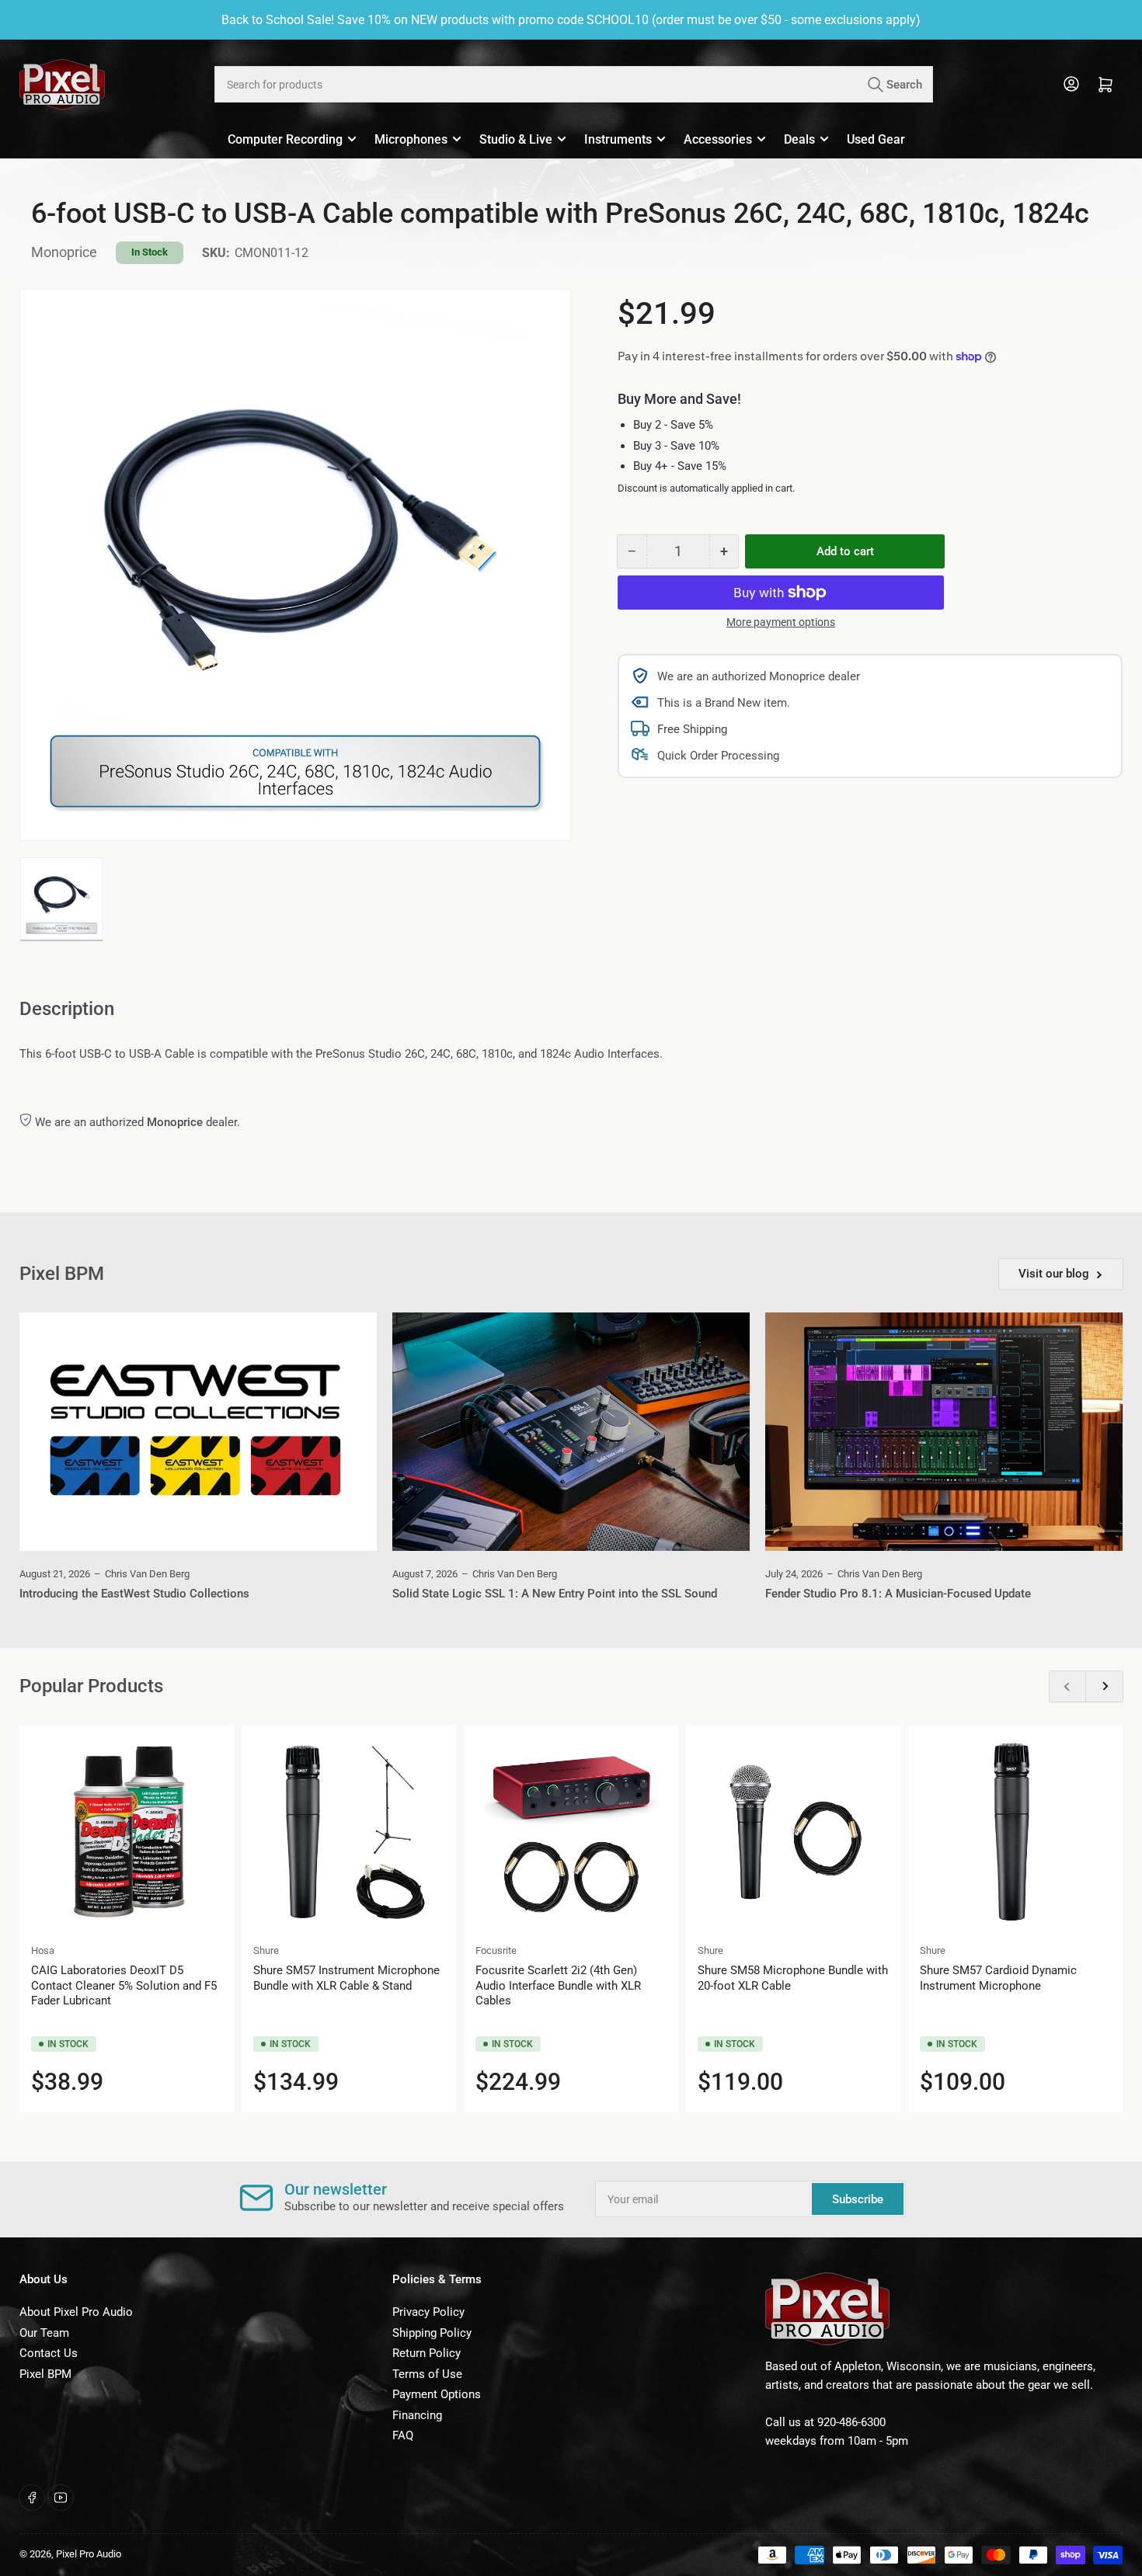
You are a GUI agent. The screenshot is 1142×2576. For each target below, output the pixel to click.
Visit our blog (1054, 1274)
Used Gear (876, 139)
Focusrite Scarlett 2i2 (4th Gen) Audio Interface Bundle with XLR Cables (558, 1985)
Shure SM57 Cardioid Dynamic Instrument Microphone (998, 1978)
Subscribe (858, 2199)
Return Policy (427, 2353)
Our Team (44, 2333)
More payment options (781, 622)
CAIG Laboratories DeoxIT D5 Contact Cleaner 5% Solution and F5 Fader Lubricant (124, 1985)
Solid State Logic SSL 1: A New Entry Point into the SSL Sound (555, 1594)
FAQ (403, 2435)
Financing (417, 2415)
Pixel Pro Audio (89, 2554)
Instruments (618, 139)
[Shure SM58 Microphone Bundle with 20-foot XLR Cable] (793, 1832)
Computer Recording (285, 139)
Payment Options (437, 2394)
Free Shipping (692, 729)
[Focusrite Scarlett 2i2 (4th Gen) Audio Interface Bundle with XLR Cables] (571, 1832)
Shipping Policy (432, 2333)
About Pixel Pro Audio (76, 2312)
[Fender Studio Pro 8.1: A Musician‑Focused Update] (944, 1432)
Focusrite (496, 1950)
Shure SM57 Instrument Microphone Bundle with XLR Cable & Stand (346, 1978)
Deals (799, 139)
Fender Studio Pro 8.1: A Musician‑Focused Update (898, 1594)
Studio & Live (516, 139)
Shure (266, 1950)
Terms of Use (427, 2374)
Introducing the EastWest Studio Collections (134, 1594)
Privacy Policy (428, 2312)
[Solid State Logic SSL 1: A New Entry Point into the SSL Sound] (571, 1432)
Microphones (411, 139)
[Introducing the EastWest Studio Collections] (198, 1432)
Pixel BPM (45, 2374)
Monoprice (64, 252)
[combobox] (573, 84)
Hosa (43, 1950)
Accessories (718, 139)
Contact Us (49, 2353)
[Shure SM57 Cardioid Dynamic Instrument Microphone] (1015, 1832)
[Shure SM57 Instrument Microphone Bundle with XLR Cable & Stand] (349, 1832)
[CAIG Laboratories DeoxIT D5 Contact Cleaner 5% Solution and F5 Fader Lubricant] (127, 1832)
